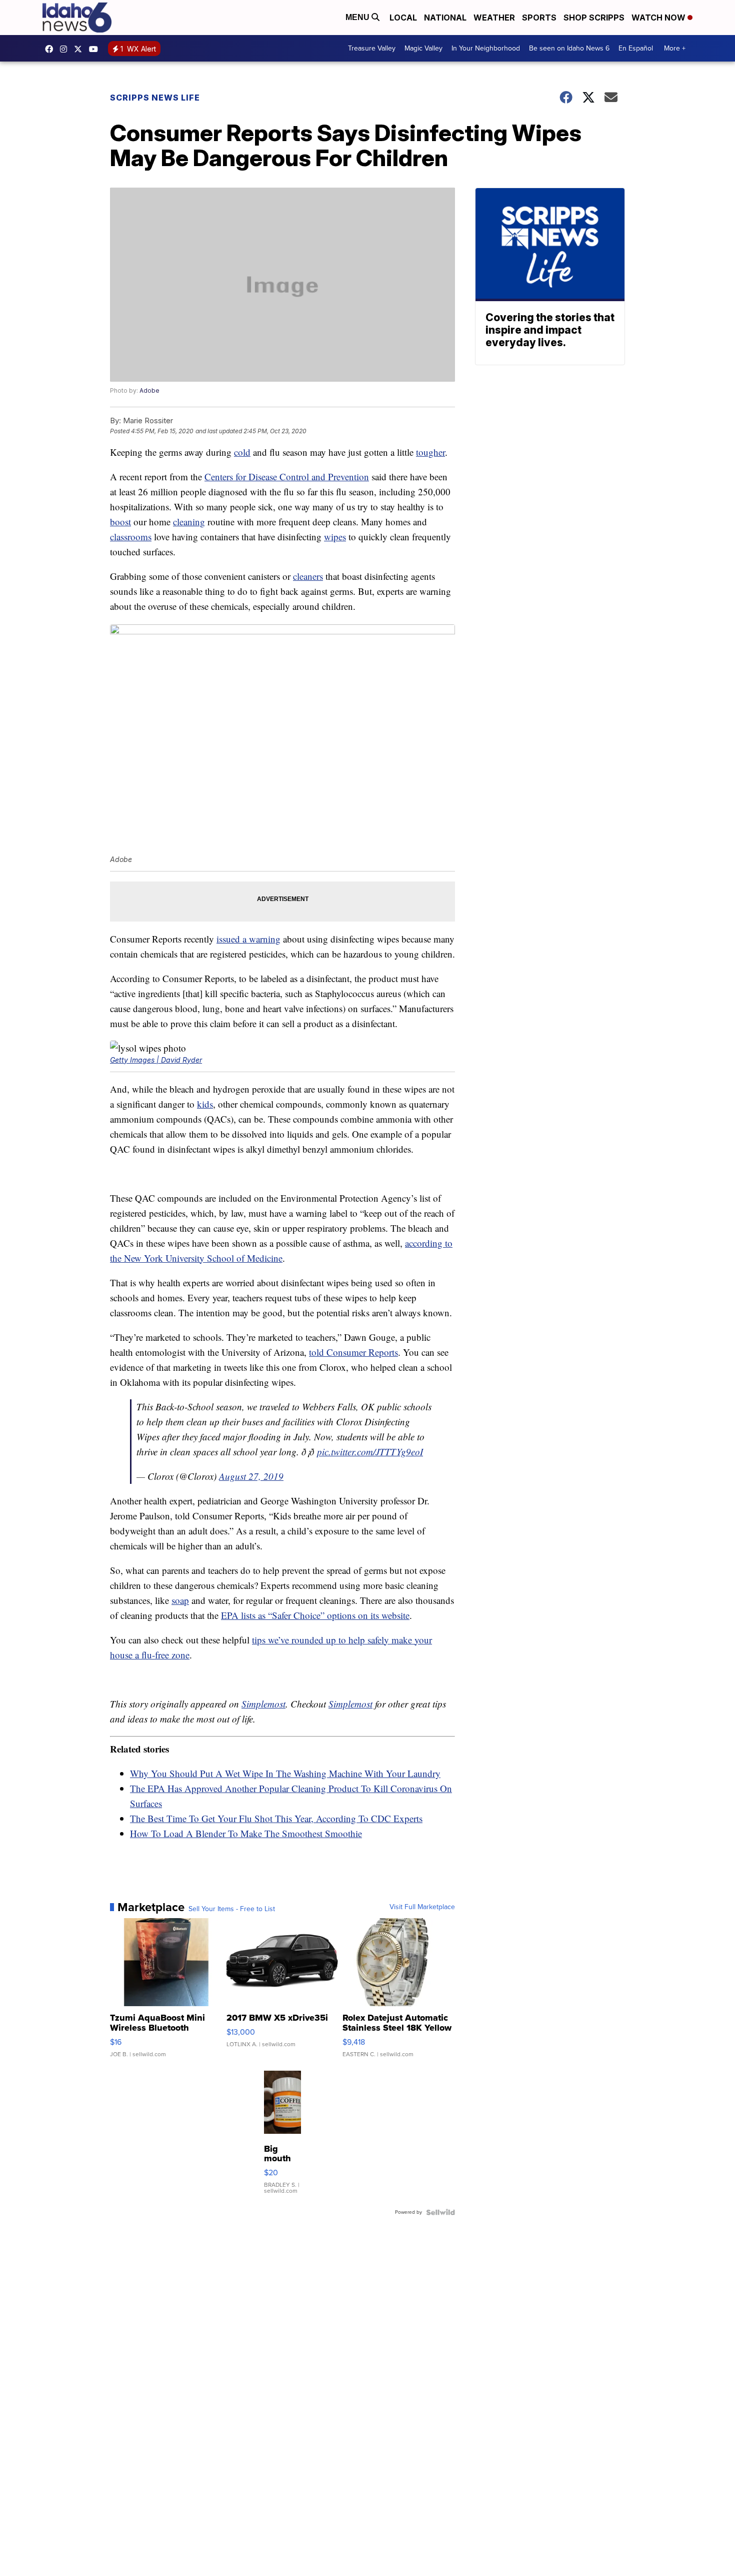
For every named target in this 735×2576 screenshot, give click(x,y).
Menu (358, 17)
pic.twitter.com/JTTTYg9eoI (370, 1452)
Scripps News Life (155, 98)
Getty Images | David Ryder (156, 1060)
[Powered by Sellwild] (440, 2212)
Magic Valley (423, 48)
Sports (539, 18)
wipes (335, 537)
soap (180, 1600)
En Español (636, 48)
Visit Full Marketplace (422, 1907)
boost (120, 522)
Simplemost (263, 1704)
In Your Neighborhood (486, 48)
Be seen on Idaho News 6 (569, 48)
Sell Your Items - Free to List (232, 1909)
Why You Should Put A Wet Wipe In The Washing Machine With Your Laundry (285, 1773)
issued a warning (248, 939)
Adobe (149, 390)
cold (242, 452)
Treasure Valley (372, 48)
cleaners (308, 576)
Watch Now (659, 18)
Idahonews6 (51, 49)
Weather (494, 18)
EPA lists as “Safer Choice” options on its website (315, 1615)
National (445, 18)
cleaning (189, 522)
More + (675, 48)
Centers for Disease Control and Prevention (287, 477)
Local (403, 18)
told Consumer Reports (353, 1352)
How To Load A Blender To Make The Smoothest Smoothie (246, 1833)
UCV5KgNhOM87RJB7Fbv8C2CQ (96, 49)
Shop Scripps (594, 18)
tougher (430, 452)
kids (205, 1104)
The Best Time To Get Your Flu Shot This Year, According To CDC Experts (276, 1818)
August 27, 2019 (251, 1476)
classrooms (131, 537)
